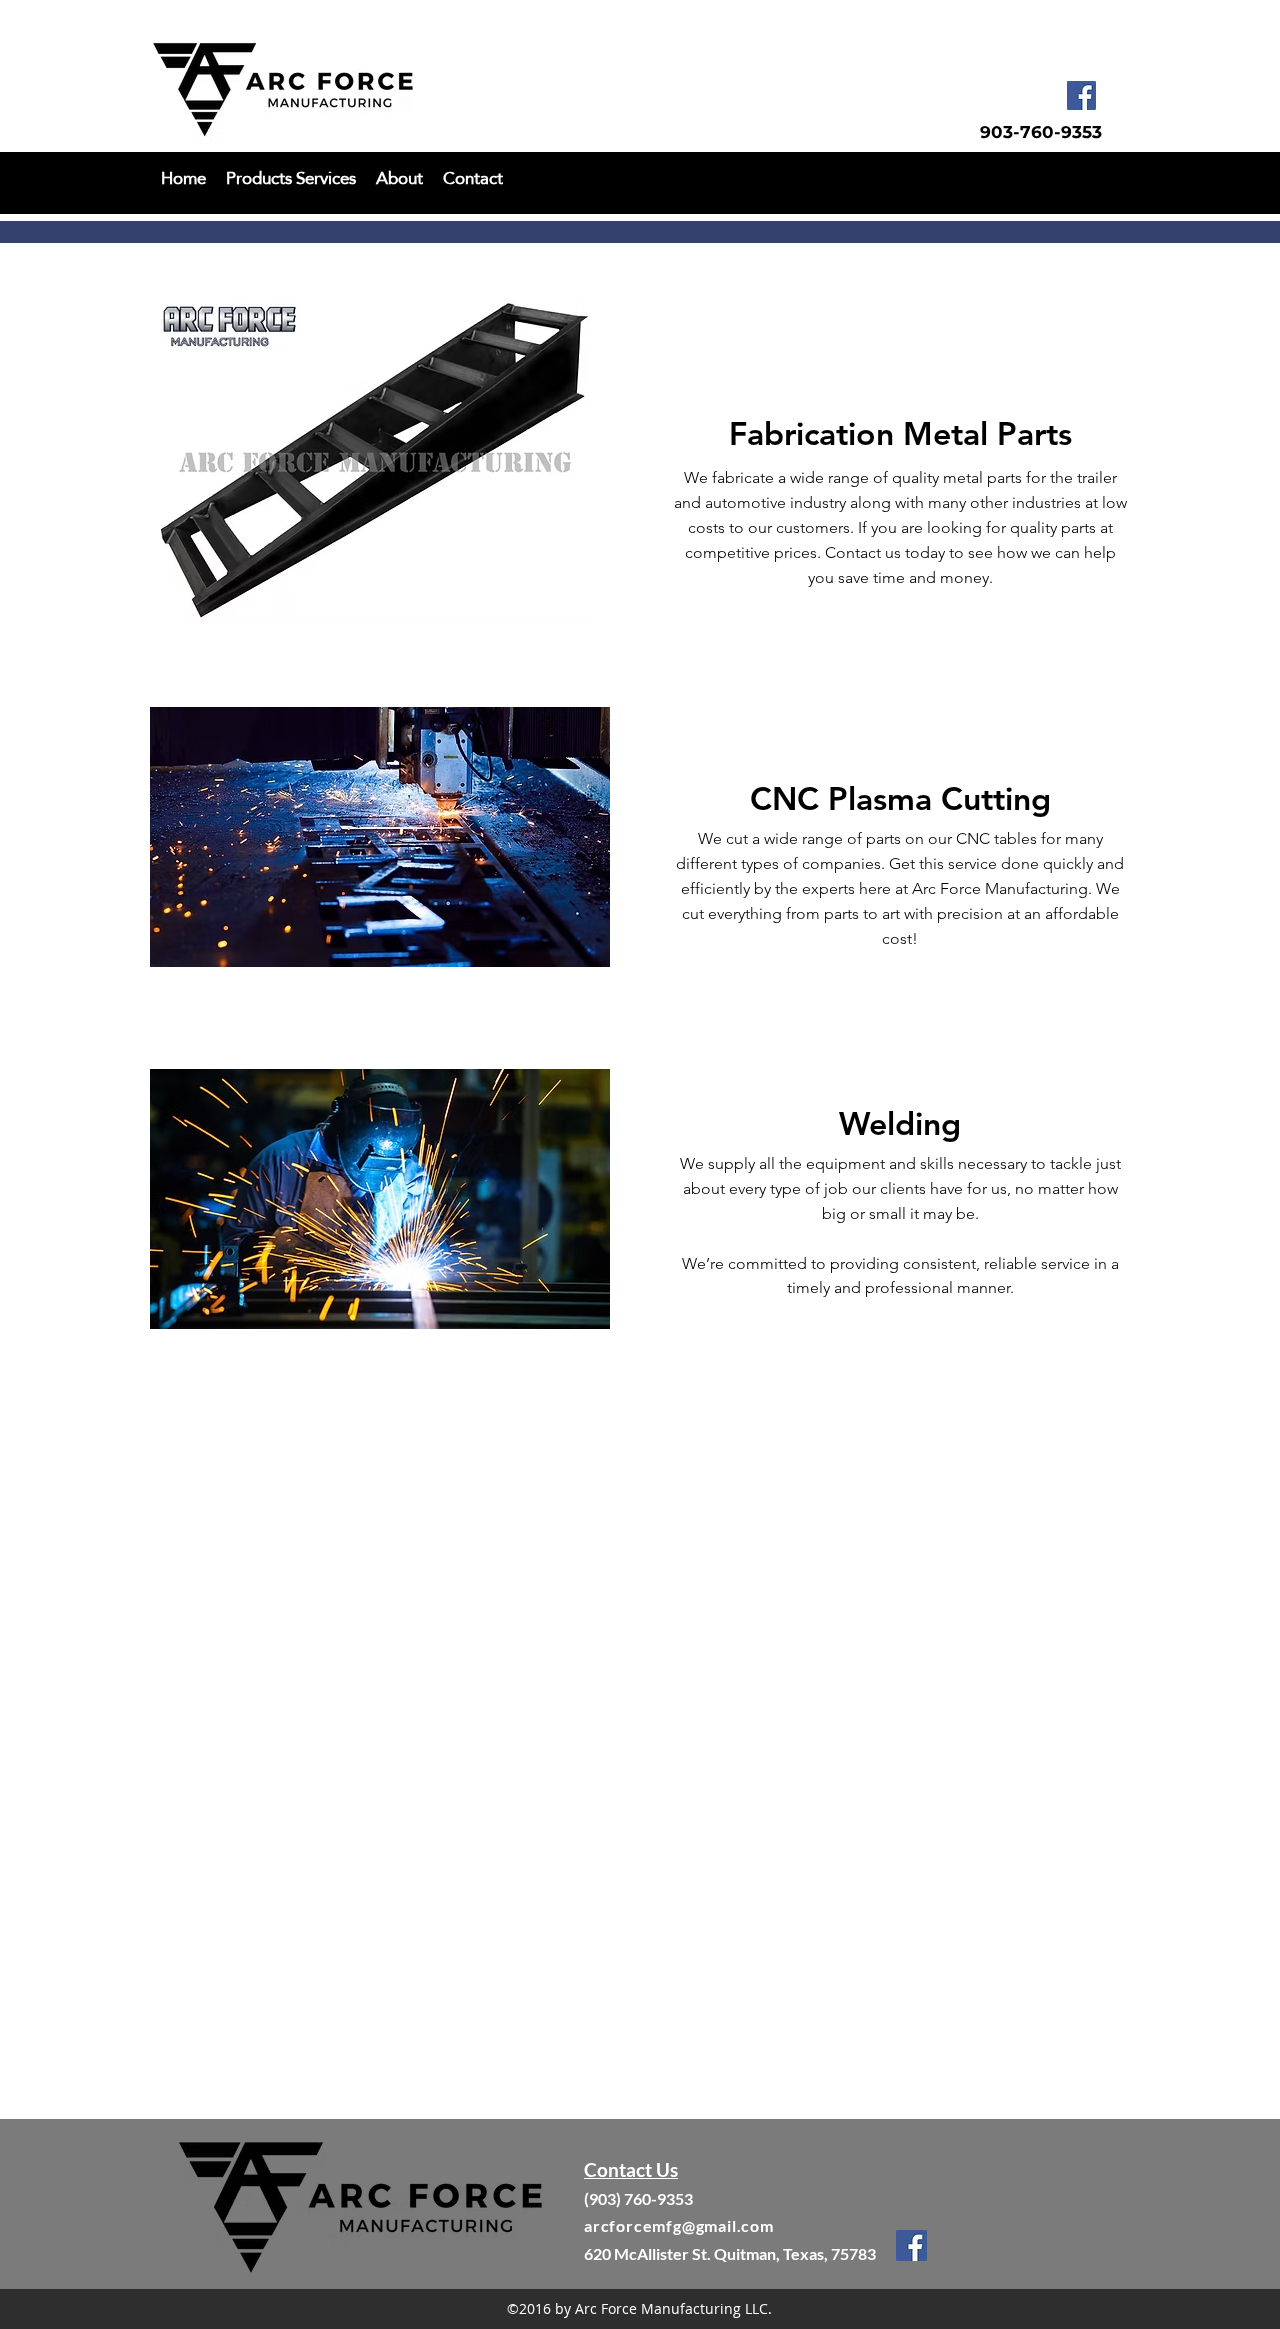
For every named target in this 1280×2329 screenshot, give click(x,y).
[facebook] (1081, 95)
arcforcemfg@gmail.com (679, 2225)
